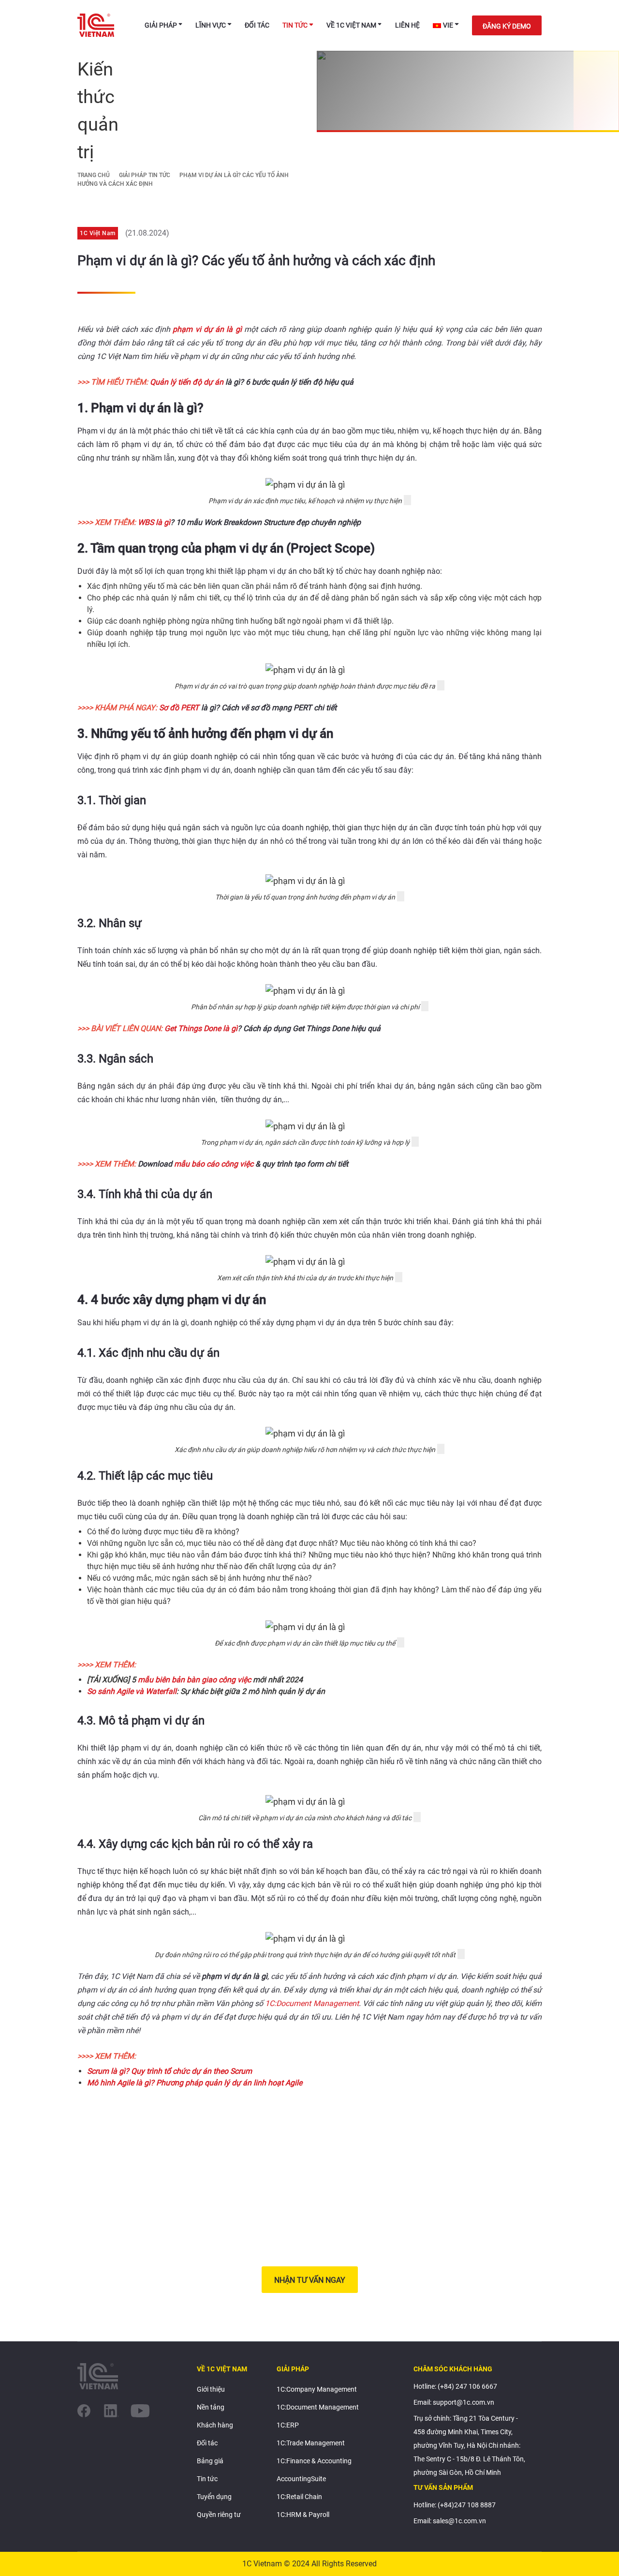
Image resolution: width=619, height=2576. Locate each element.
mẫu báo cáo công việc (214, 1164)
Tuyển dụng (214, 2497)
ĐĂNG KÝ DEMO (507, 26)
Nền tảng (211, 2407)
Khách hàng (215, 2425)
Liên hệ (407, 25)
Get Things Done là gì (201, 1028)
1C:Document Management (312, 2003)
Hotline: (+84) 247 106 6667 (455, 2386)
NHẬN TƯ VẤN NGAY (310, 2280)
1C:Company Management (317, 2389)
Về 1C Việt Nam (351, 25)
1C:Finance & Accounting (314, 2461)
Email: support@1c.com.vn (454, 2402)
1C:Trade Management (311, 2443)
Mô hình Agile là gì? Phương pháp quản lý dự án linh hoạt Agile (195, 2083)
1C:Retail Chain (299, 2497)
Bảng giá (210, 2461)
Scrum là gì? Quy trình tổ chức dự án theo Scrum (169, 2071)
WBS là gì (154, 522)
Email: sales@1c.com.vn (450, 2521)
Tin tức (295, 25)
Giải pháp (161, 25)
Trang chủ (94, 175)
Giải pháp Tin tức (145, 175)
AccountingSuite (301, 2479)
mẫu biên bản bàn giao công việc (194, 1680)
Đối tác (257, 25)
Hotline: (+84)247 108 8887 (455, 2505)
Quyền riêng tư (219, 2515)
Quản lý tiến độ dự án (187, 382)
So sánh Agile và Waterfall (132, 1691)
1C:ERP (288, 2425)
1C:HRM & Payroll (303, 2515)
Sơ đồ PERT (179, 708)
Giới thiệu (211, 2389)
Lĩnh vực (211, 25)
